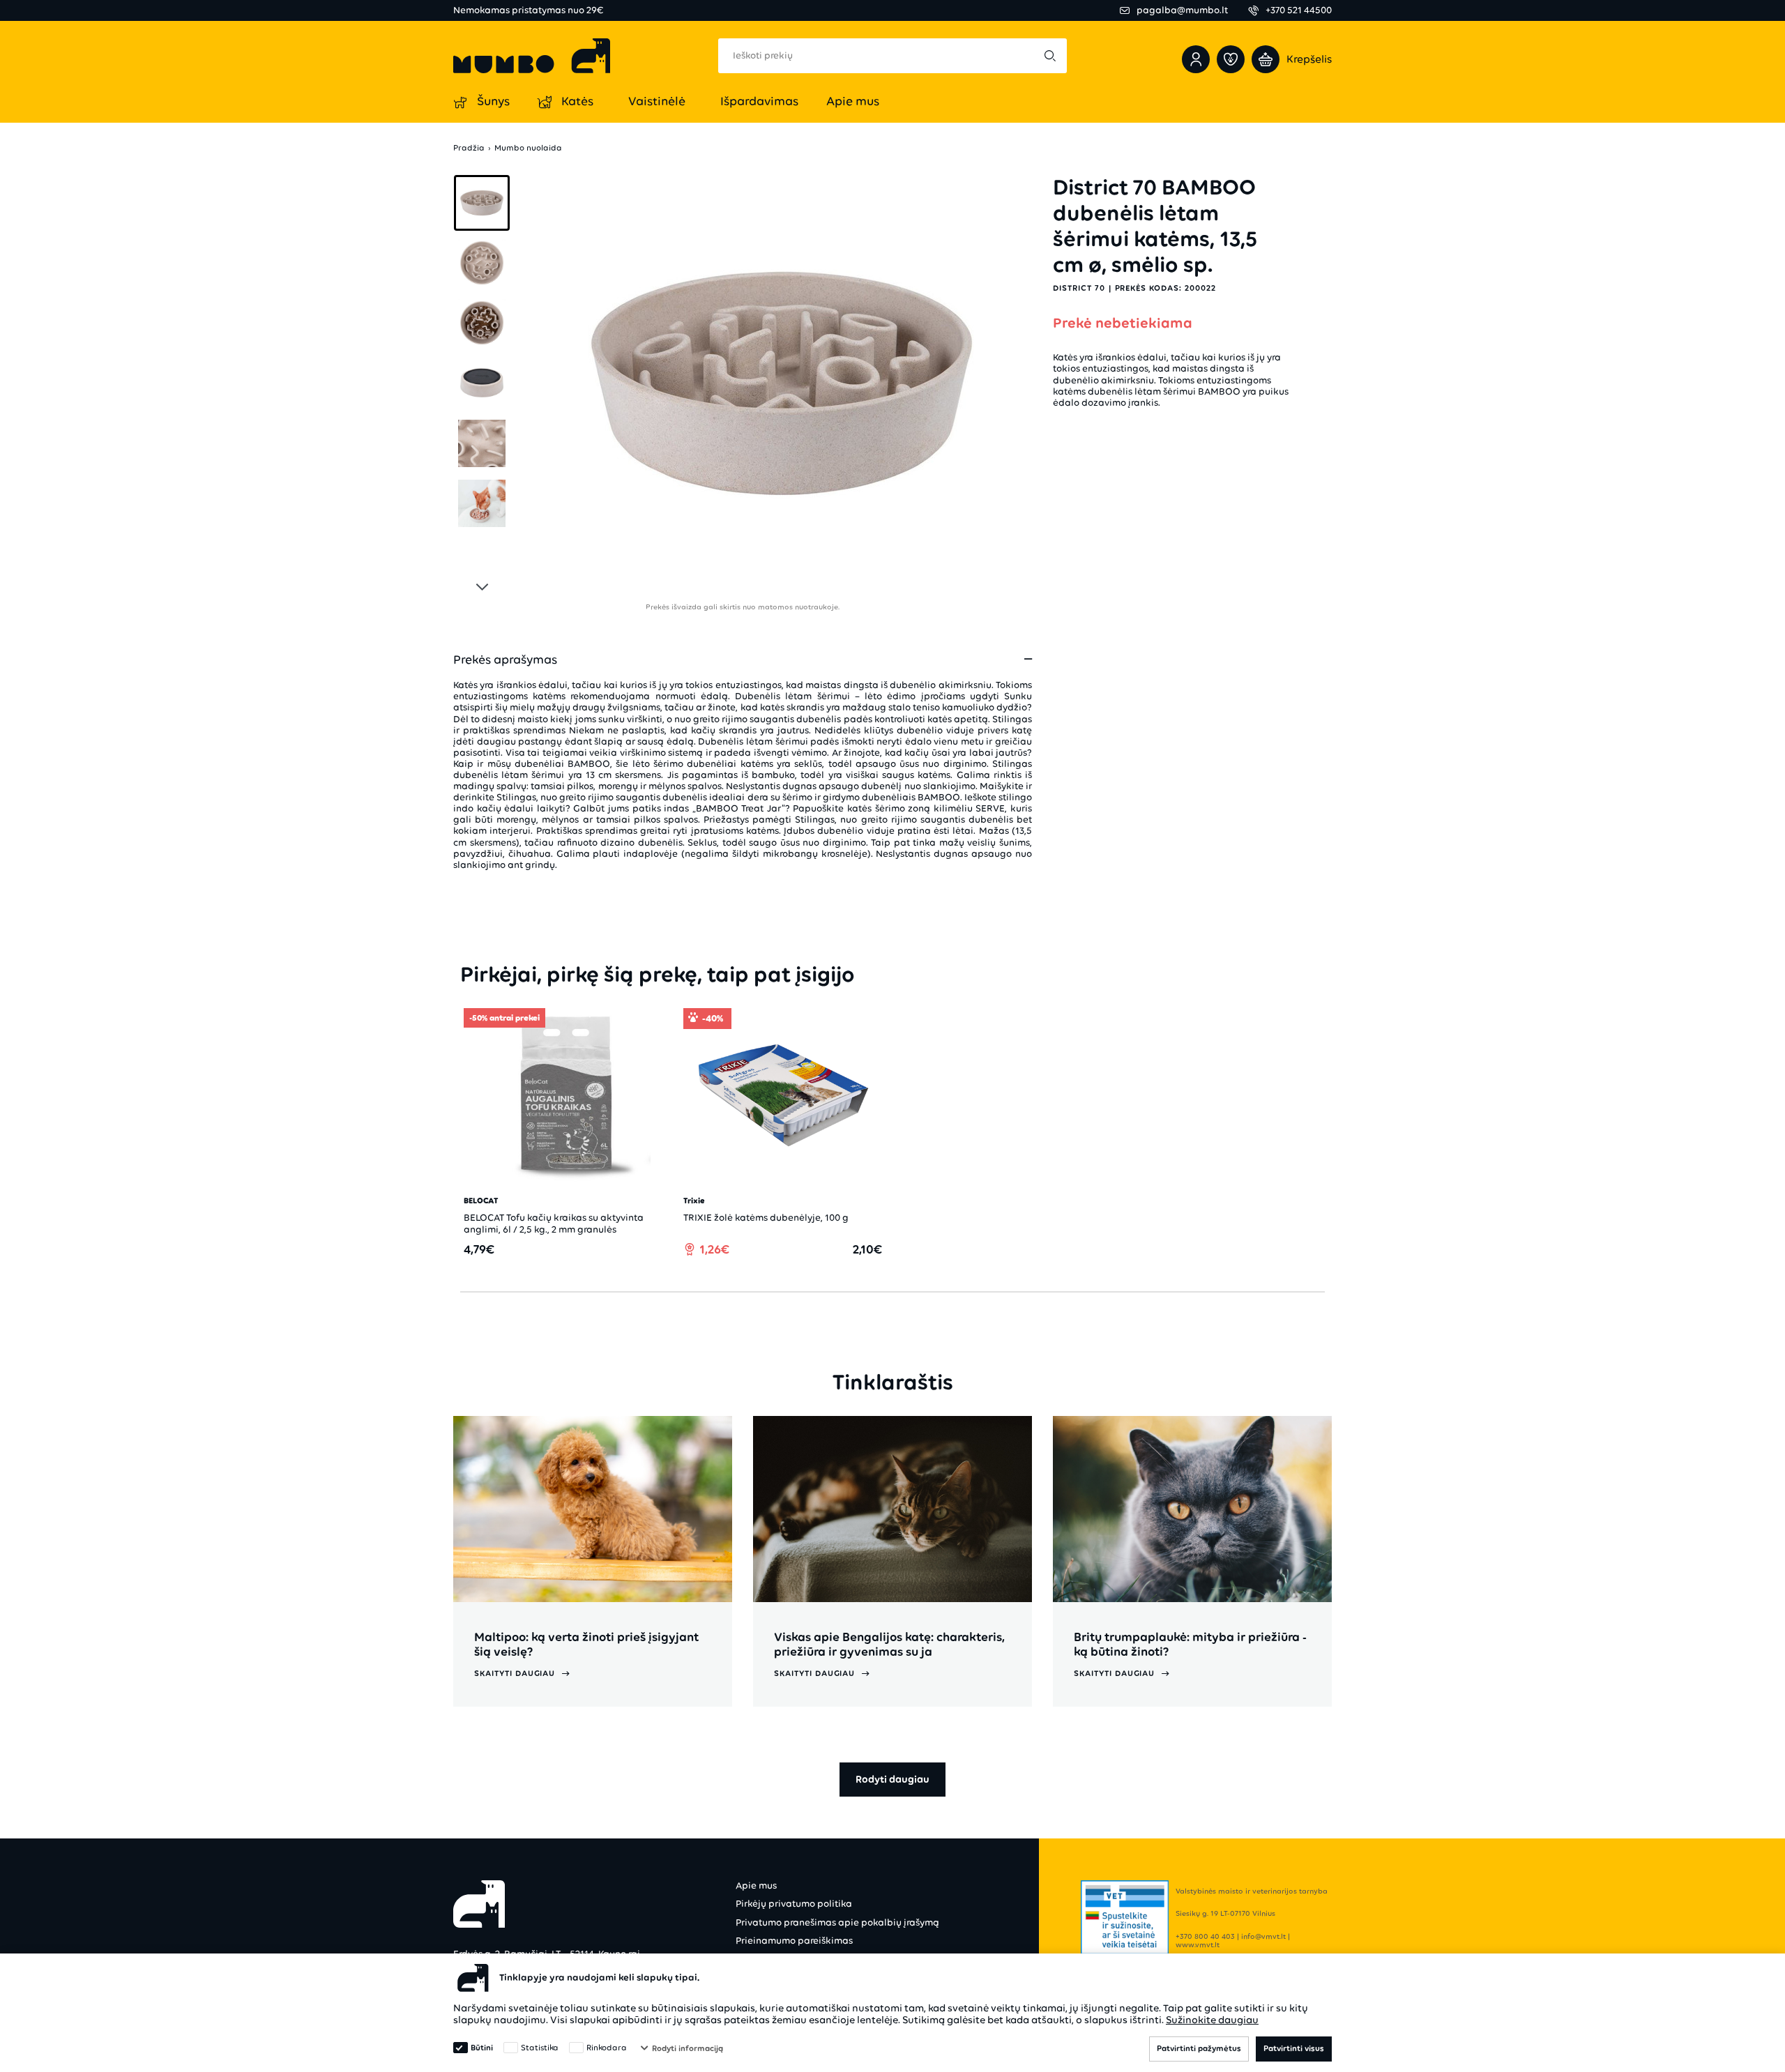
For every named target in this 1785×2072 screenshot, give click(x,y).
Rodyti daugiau (892, 1779)
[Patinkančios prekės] (1231, 59)
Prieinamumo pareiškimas (794, 1941)
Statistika (540, 2048)
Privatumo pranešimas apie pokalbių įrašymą (837, 1922)
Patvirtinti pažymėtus (1199, 2048)
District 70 (1079, 288)
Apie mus (756, 1886)
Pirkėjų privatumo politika (794, 1904)
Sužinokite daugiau (1212, 2020)
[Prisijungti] (1196, 59)
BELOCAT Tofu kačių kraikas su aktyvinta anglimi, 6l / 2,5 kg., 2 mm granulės (554, 1223)
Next (482, 584)
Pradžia (469, 148)
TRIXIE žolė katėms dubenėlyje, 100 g (766, 1218)
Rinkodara (607, 2048)
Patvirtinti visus (1294, 2048)
